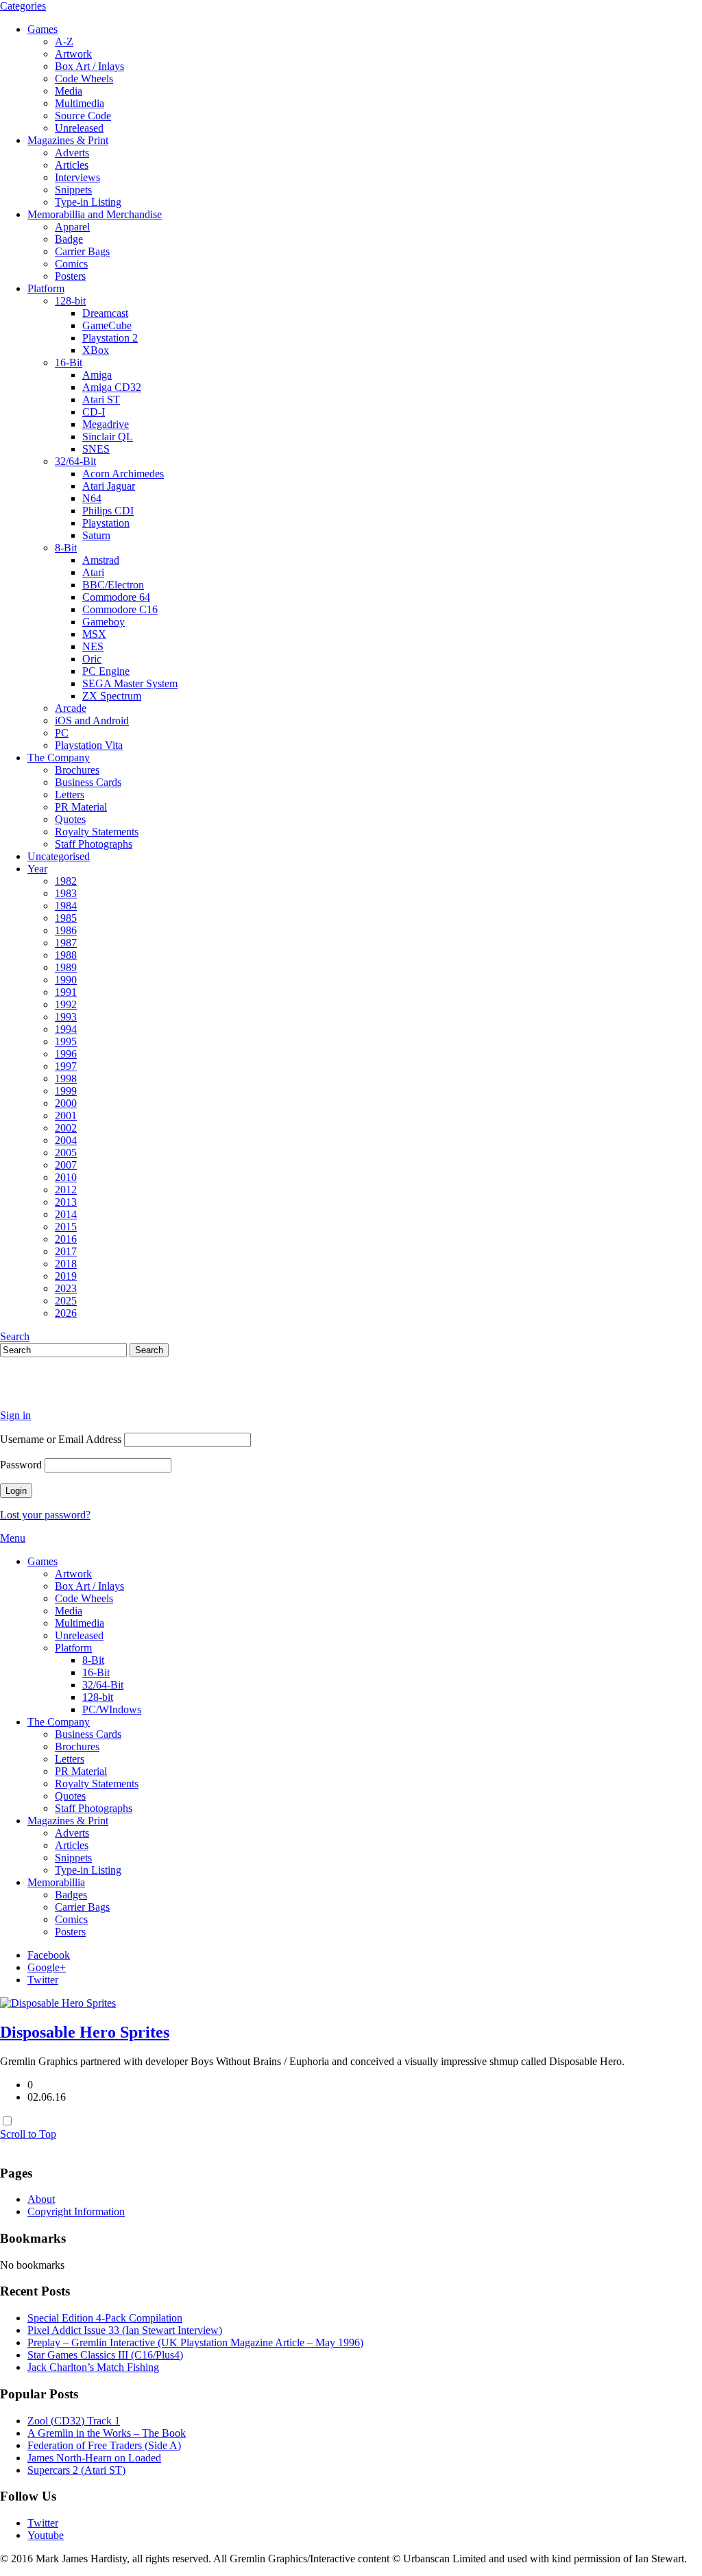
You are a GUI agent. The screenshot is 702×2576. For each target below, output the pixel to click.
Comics (71, 264)
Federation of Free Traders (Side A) (104, 2445)
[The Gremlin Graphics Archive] (51, 1392)
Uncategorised (59, 856)
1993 (66, 1017)
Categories (23, 6)
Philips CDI (108, 511)
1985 (66, 918)
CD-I (94, 412)
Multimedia (80, 103)
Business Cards (88, 782)
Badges (71, 1895)
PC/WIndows (112, 1709)
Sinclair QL (108, 437)
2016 (66, 1239)
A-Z (64, 41)
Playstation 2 (110, 338)
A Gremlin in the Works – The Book (107, 2433)
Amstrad (101, 560)
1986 (66, 930)
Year (37, 869)
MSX (94, 634)
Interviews (77, 177)
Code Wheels (84, 79)
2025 (66, 1301)
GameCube (107, 325)
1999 (66, 1091)
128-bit (70, 301)
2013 (66, 1202)
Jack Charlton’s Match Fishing (93, 2367)
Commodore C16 (120, 609)
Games (43, 29)
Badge (69, 239)
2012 (66, 1190)
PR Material (81, 807)
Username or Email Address (61, 1439)
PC (62, 733)
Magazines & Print (68, 140)
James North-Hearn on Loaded (94, 2458)
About (41, 2199)
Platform (46, 288)
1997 (66, 1066)
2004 (66, 1140)
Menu (13, 1538)
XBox (96, 350)
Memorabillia (56, 1882)
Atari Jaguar (109, 486)
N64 (92, 498)
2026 (66, 1313)
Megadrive (106, 424)
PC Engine (106, 671)
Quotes (70, 819)
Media (69, 91)
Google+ (47, 1967)
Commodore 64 (116, 597)
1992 (66, 1004)
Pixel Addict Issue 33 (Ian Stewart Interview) (125, 2330)
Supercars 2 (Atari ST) (76, 2470)
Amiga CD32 (112, 387)
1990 (66, 980)
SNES (96, 449)
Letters (70, 795)
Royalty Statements (97, 832)
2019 (66, 1276)
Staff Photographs (94, 844)
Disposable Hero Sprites (85, 2032)
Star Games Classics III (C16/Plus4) (105, 2355)
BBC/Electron (113, 585)
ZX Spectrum (112, 696)
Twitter (43, 1980)
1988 (66, 955)
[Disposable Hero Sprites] (58, 2003)
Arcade (71, 708)
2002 (66, 1128)
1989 (66, 967)
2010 (66, 1177)
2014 (66, 1214)
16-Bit (69, 362)
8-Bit (66, 548)
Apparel (72, 227)
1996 (66, 1054)
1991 (66, 992)
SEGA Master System (130, 683)
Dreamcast (105, 313)
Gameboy (104, 622)
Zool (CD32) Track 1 (74, 2421)
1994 (66, 1029)
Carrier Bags (82, 251)
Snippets (73, 190)
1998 (66, 1078)
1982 (66, 881)
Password (21, 1465)
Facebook (49, 1955)
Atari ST (101, 399)
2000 (66, 1103)
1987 (66, 943)
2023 (66, 1288)
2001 (66, 1116)
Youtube (46, 2535)
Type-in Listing (88, 202)
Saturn (96, 535)
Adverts (72, 153)
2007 (66, 1165)
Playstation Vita (89, 745)
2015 (66, 1227)
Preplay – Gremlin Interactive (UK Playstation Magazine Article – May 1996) (195, 2342)
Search (15, 1336)
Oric (92, 659)
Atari (93, 572)
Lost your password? (45, 1515)
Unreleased (79, 128)
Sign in (15, 1415)
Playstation (106, 523)
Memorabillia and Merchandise (95, 214)
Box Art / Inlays (89, 66)
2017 (66, 1251)
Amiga (97, 375)
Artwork (73, 54)
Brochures (77, 770)
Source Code (83, 116)
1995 (66, 1041)
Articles (72, 165)
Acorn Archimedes (123, 474)
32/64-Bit (75, 461)
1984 (66, 906)
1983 (66, 893)
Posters (70, 276)
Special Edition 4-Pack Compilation (105, 2318)
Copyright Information (76, 2211)
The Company (59, 758)
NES (93, 646)
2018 (66, 1264)
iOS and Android (92, 720)
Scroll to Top (28, 2134)
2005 (66, 1153)
